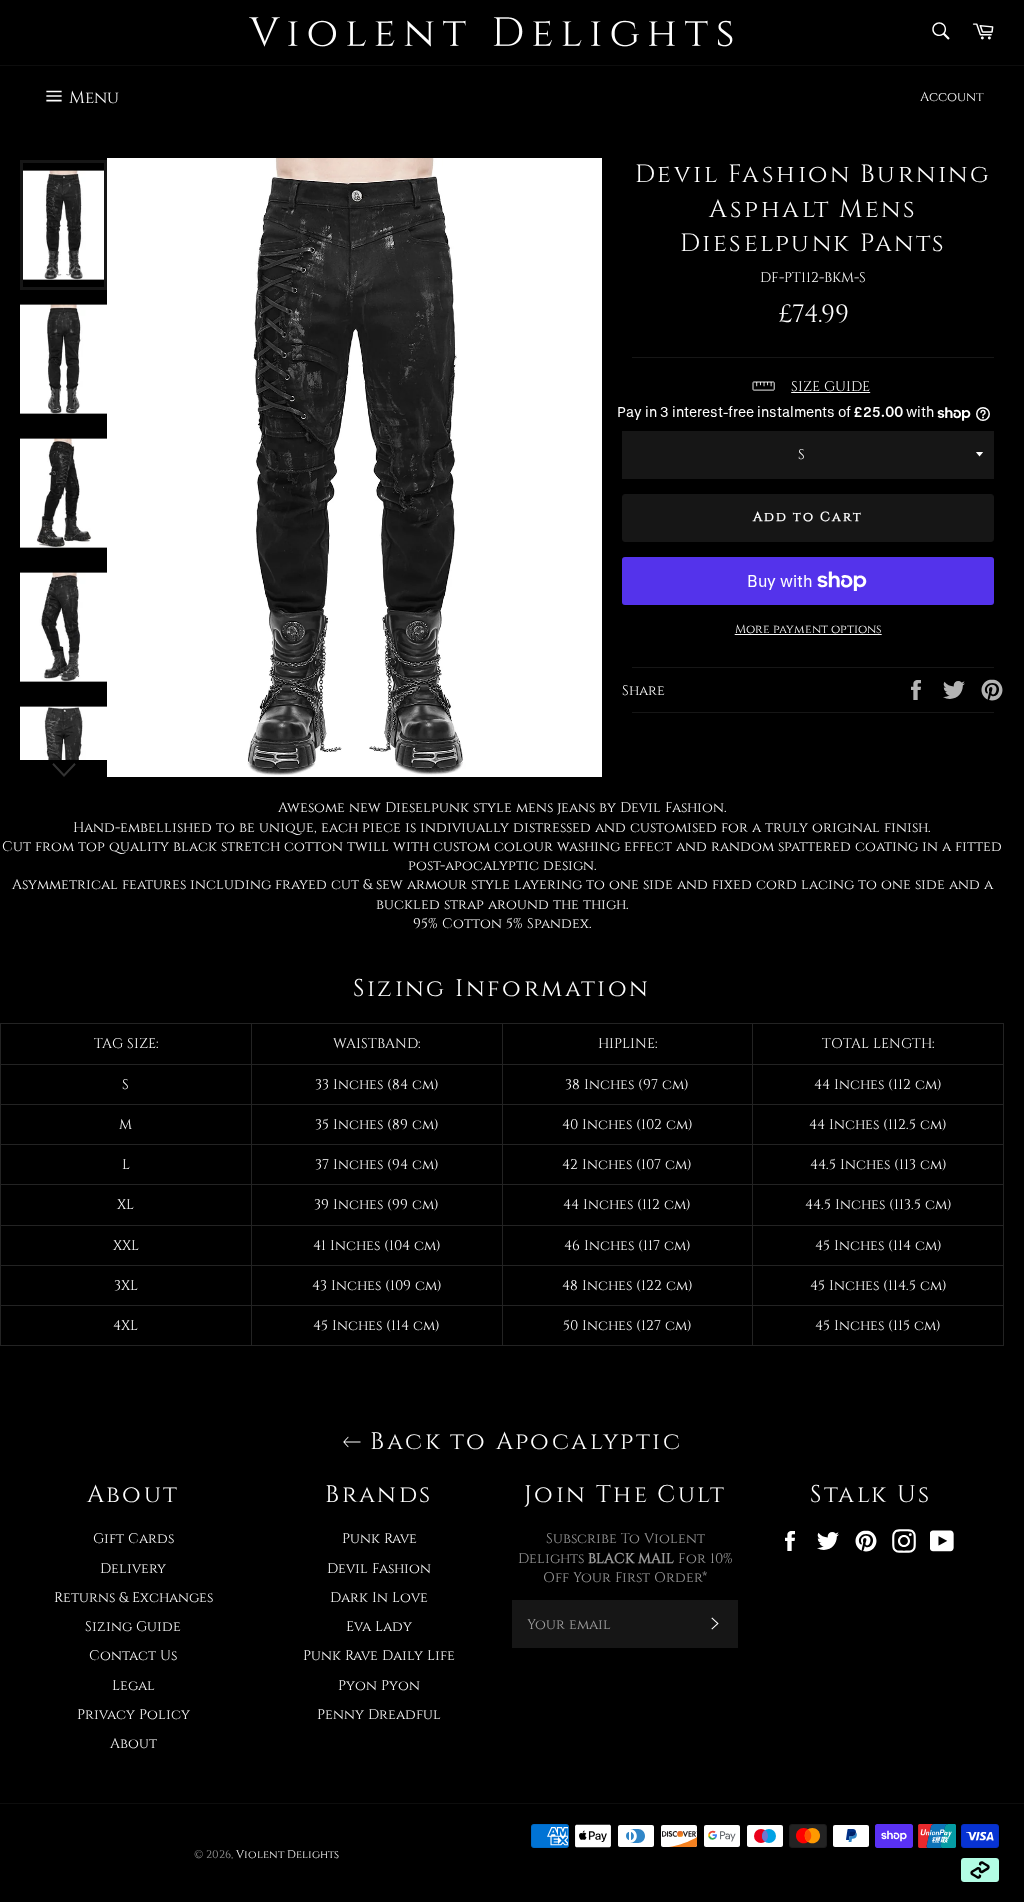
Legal (133, 1685)
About (133, 1743)
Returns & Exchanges (133, 1597)
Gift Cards (133, 1538)
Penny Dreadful (379, 1714)
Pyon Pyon (379, 1685)
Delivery (133, 1568)
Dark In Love (379, 1597)
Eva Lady (379, 1626)
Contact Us (133, 1655)
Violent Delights (287, 1854)
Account (952, 97)
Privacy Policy (133, 1714)
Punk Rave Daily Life (379, 1655)
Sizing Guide (133, 1626)
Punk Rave (379, 1538)
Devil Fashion (379, 1568)
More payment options (808, 629)
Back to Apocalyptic (522, 1442)
